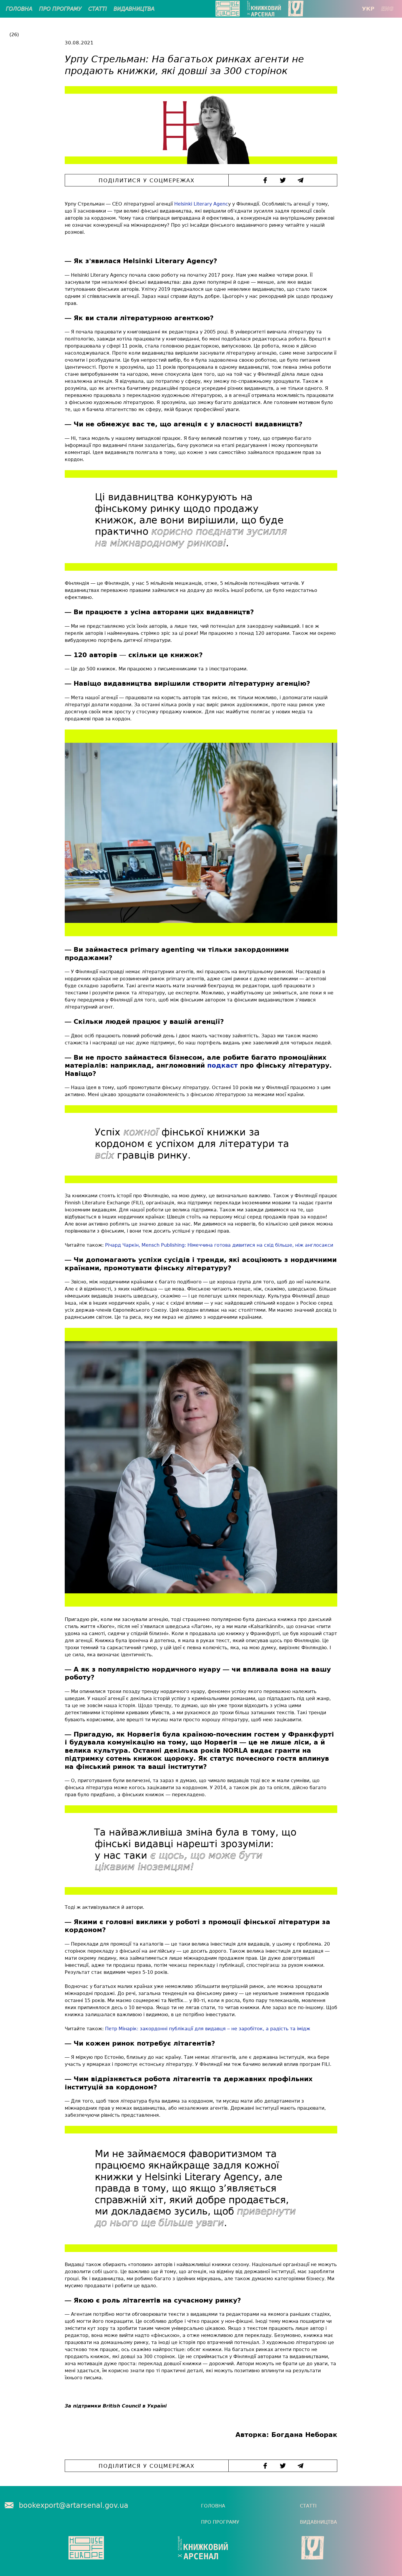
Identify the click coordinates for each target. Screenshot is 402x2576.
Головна (19, 9)
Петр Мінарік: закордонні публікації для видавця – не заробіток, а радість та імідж (208, 2029)
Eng (387, 9)
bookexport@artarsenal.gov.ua (74, 2505)
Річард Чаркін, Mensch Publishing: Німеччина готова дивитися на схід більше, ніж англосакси (219, 1245)
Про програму (60, 9)
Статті (98, 9)
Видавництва (134, 9)
